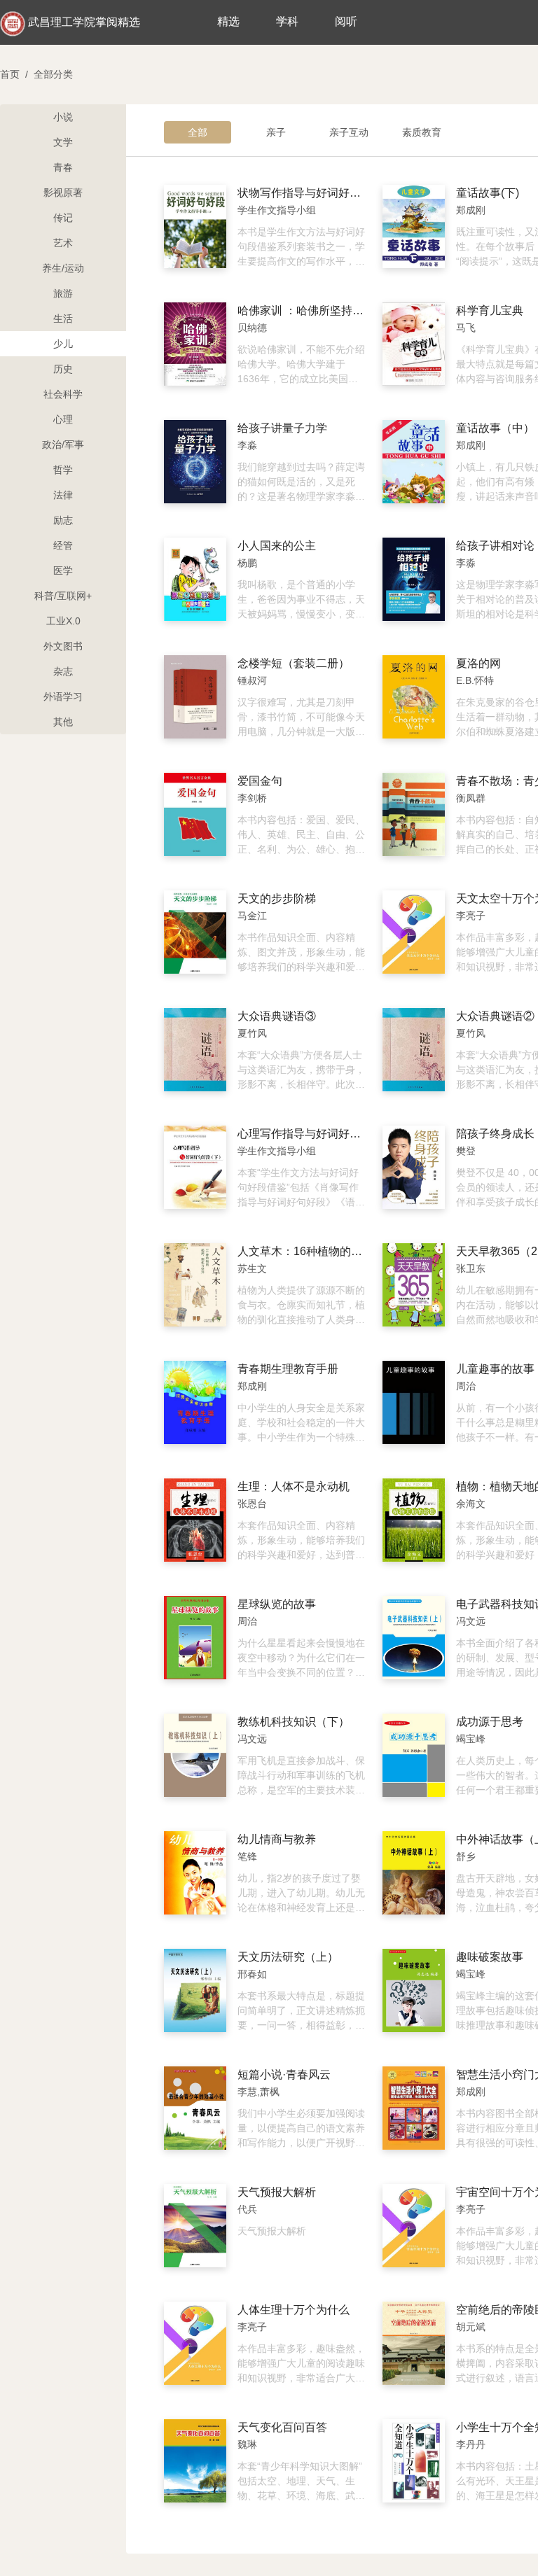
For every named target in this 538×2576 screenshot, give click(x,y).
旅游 (63, 293)
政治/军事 (63, 444)
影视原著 (63, 192)
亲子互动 (349, 132)
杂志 (63, 671)
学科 (287, 21)
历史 (63, 369)
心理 (63, 419)
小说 (63, 117)
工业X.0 (63, 621)
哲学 (63, 470)
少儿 (63, 344)
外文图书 (63, 646)
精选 (228, 21)
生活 (63, 318)
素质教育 (422, 132)
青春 (63, 167)
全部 (198, 132)
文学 (63, 142)
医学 (63, 570)
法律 (63, 495)
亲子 (276, 132)
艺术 (63, 243)
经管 (63, 545)
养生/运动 (63, 268)
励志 (63, 520)
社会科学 (63, 394)
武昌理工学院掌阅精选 (84, 22)
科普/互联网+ (63, 596)
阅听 (346, 21)
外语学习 (63, 696)
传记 (63, 218)
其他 (63, 722)
